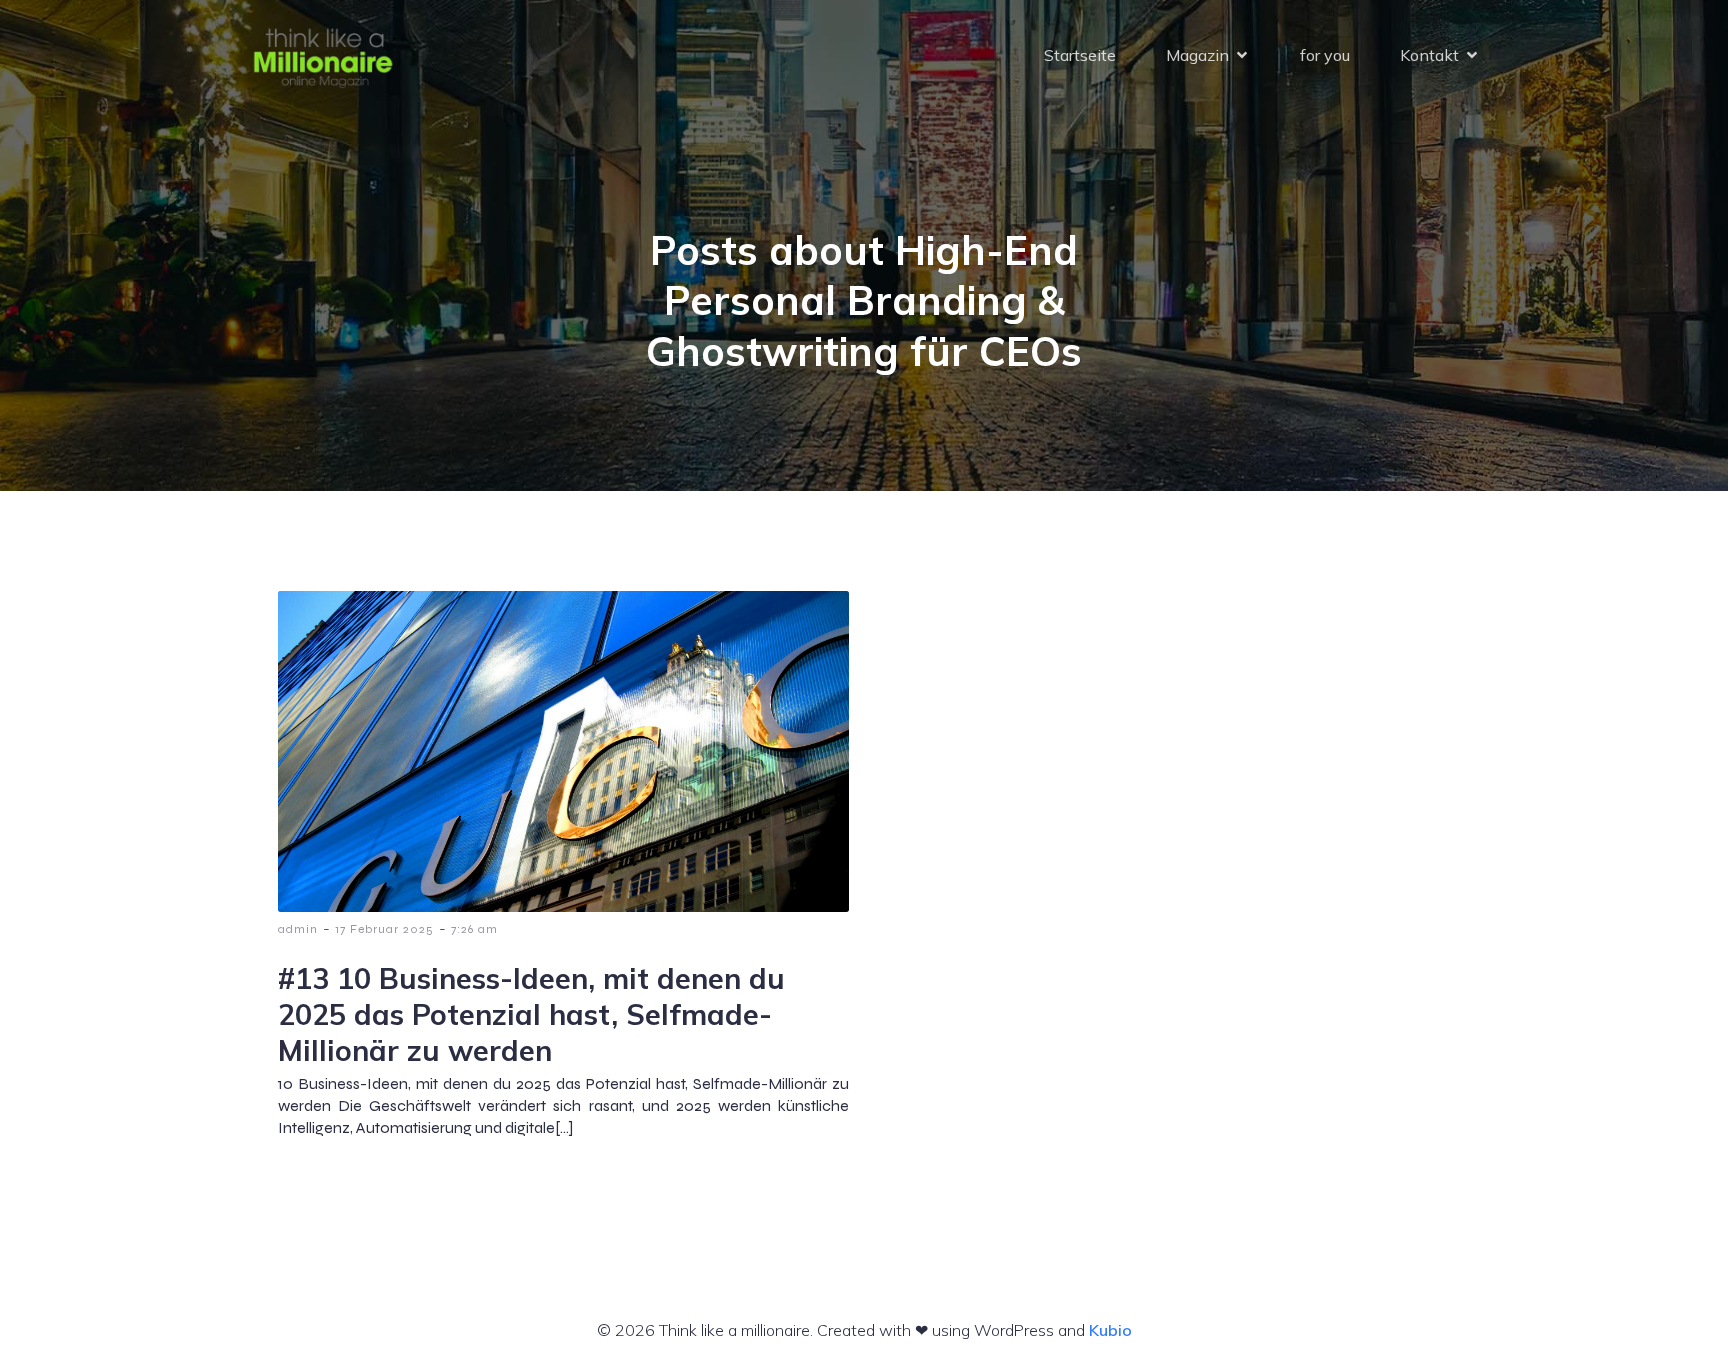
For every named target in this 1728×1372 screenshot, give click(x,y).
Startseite (1080, 55)
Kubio (1110, 1330)
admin (298, 929)
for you (1325, 55)
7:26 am (474, 929)
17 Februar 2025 (384, 929)
